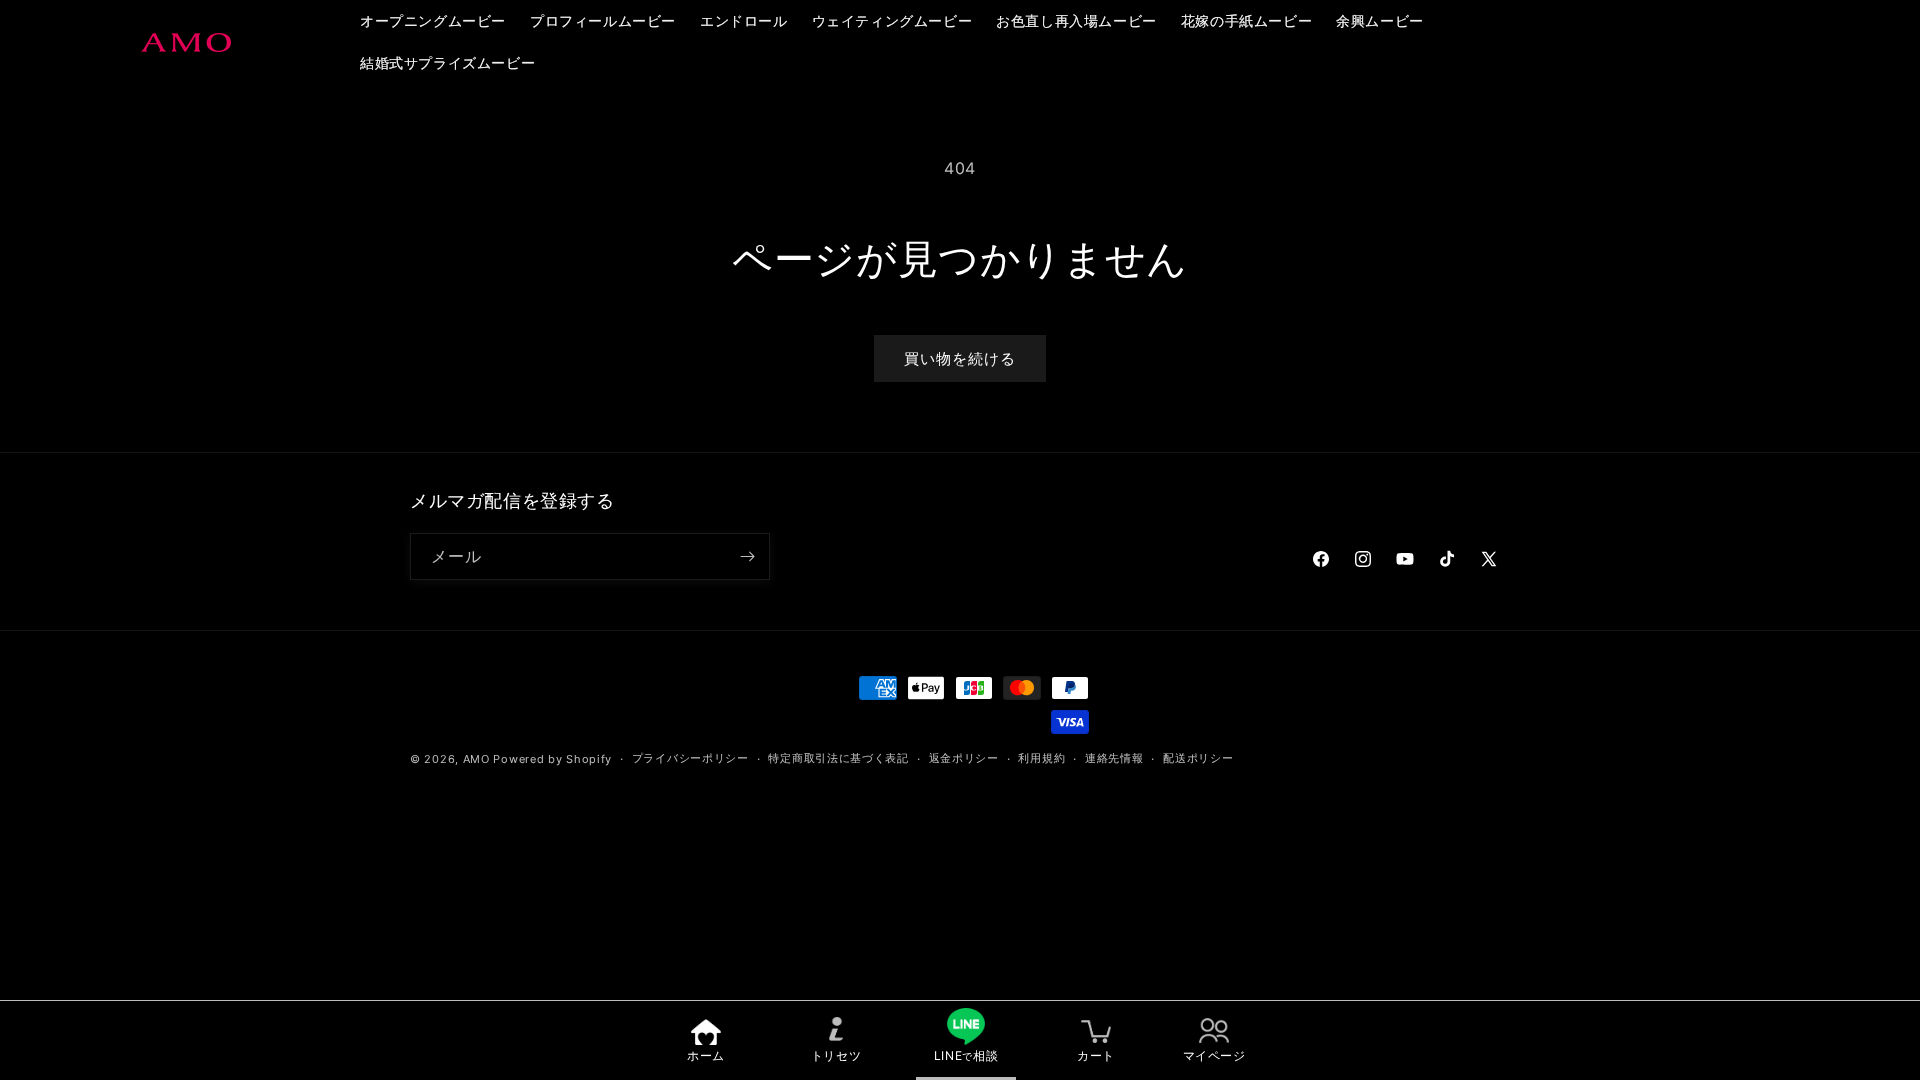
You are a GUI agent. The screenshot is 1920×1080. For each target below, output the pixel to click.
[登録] (747, 556)
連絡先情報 (1114, 758)
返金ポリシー (964, 758)
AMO (476, 759)
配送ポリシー (1198, 758)
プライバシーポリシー (690, 758)
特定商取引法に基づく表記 (838, 758)
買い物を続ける (960, 358)
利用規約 (1041, 758)
